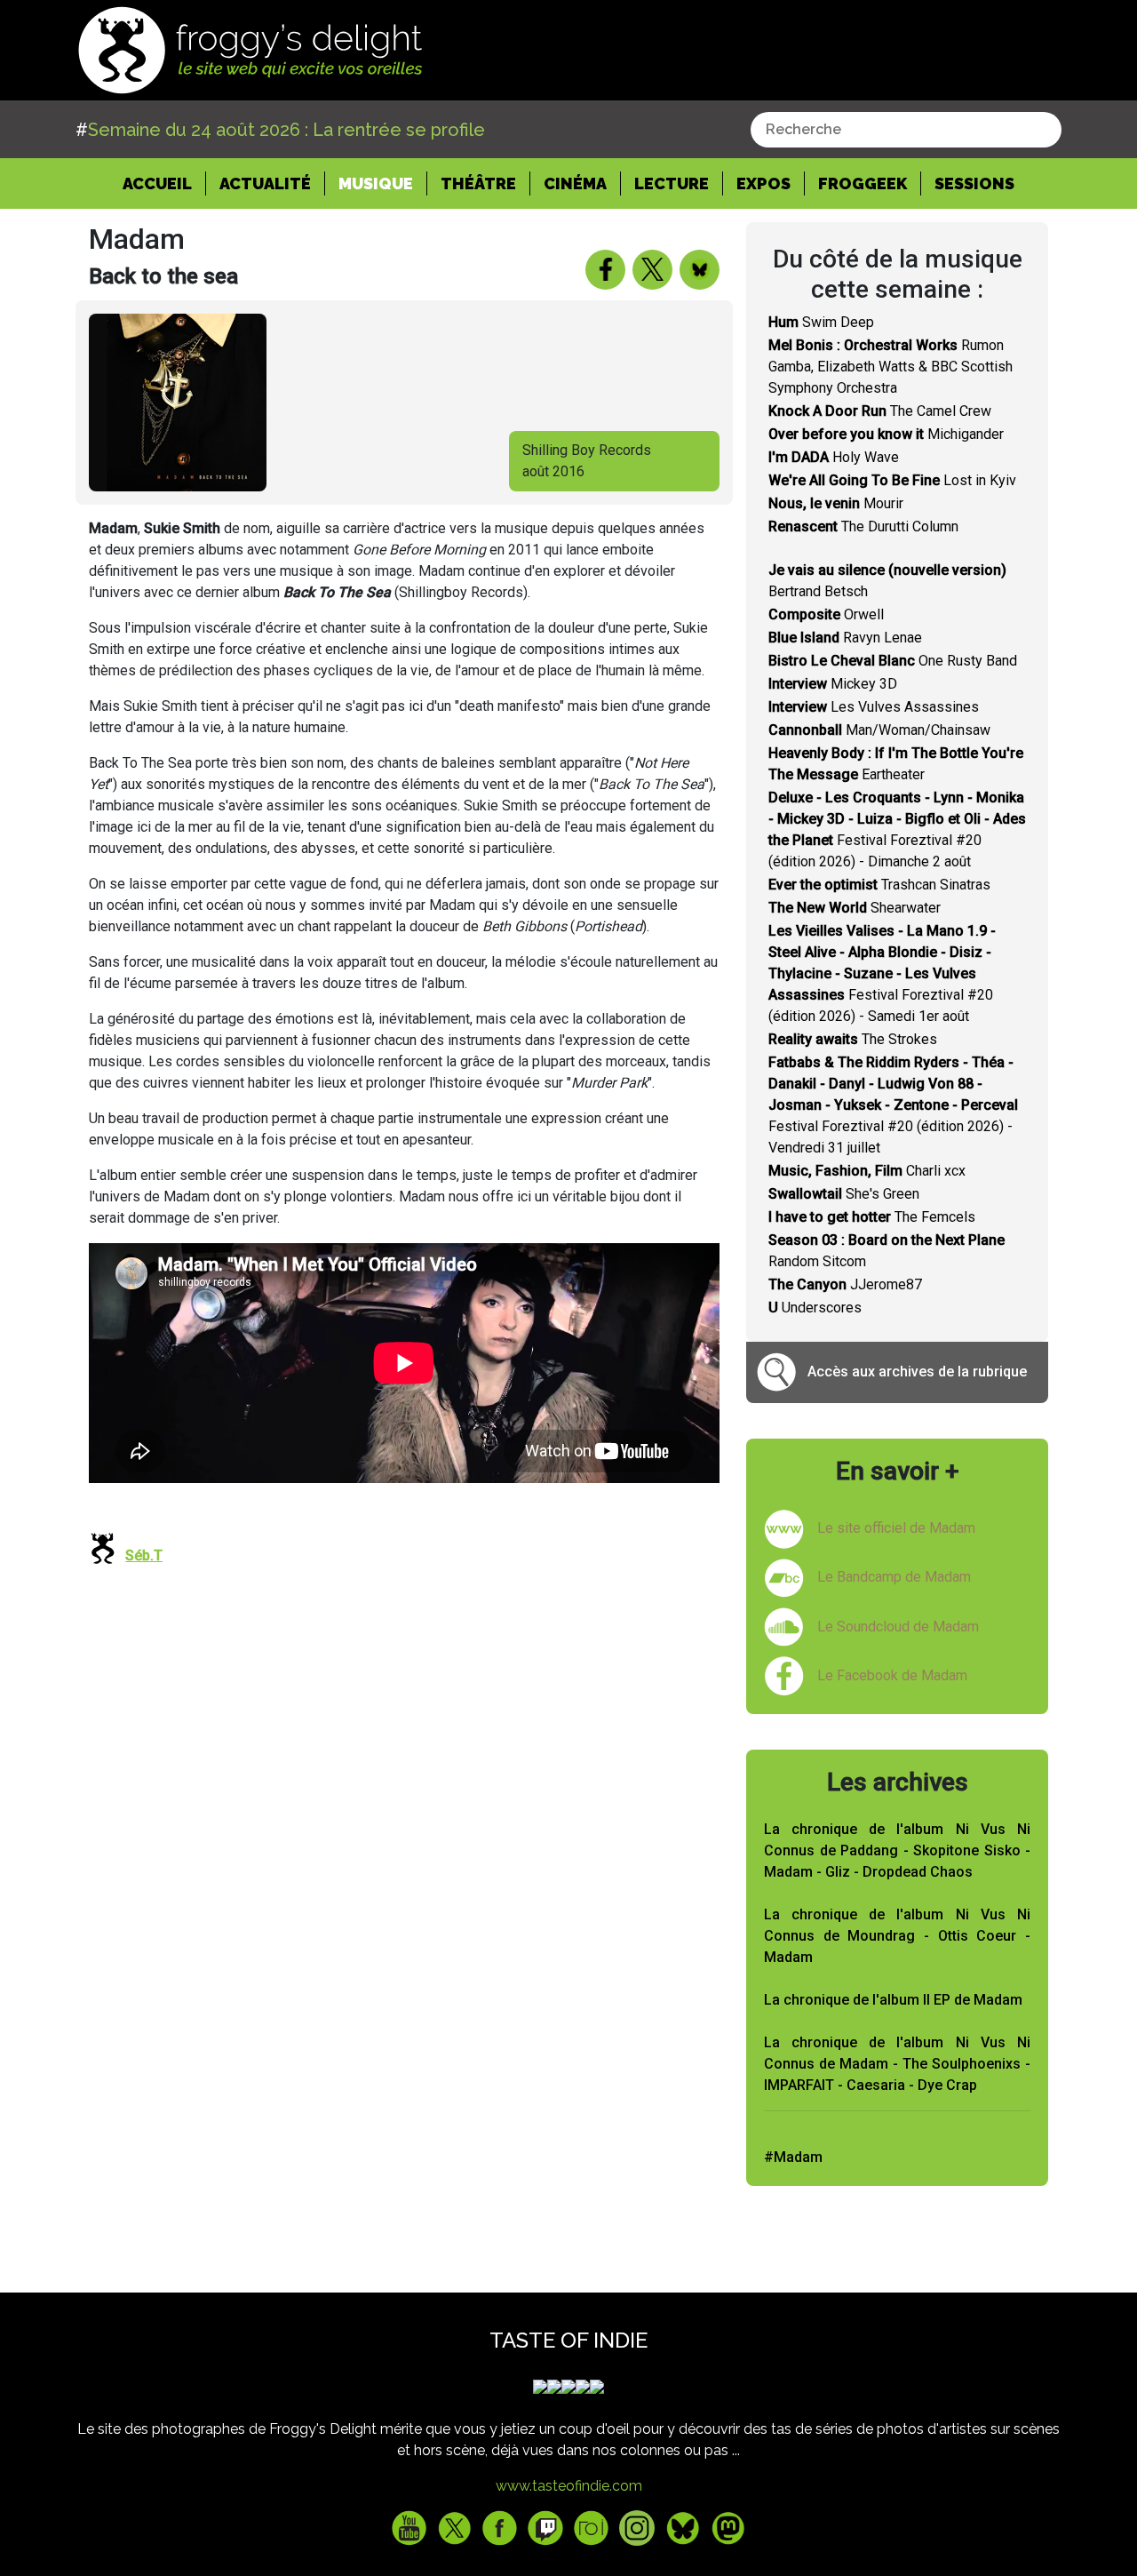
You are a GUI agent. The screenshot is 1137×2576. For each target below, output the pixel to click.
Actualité (265, 183)
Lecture (672, 183)
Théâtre (478, 183)
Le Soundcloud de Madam (898, 1627)
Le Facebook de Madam (892, 1675)
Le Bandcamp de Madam (894, 1577)
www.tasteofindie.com (569, 2486)
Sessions (974, 183)
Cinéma (575, 183)
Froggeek (863, 183)
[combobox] (906, 130)
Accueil (164, 183)
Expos (763, 183)
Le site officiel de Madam (896, 1528)
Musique (376, 183)
